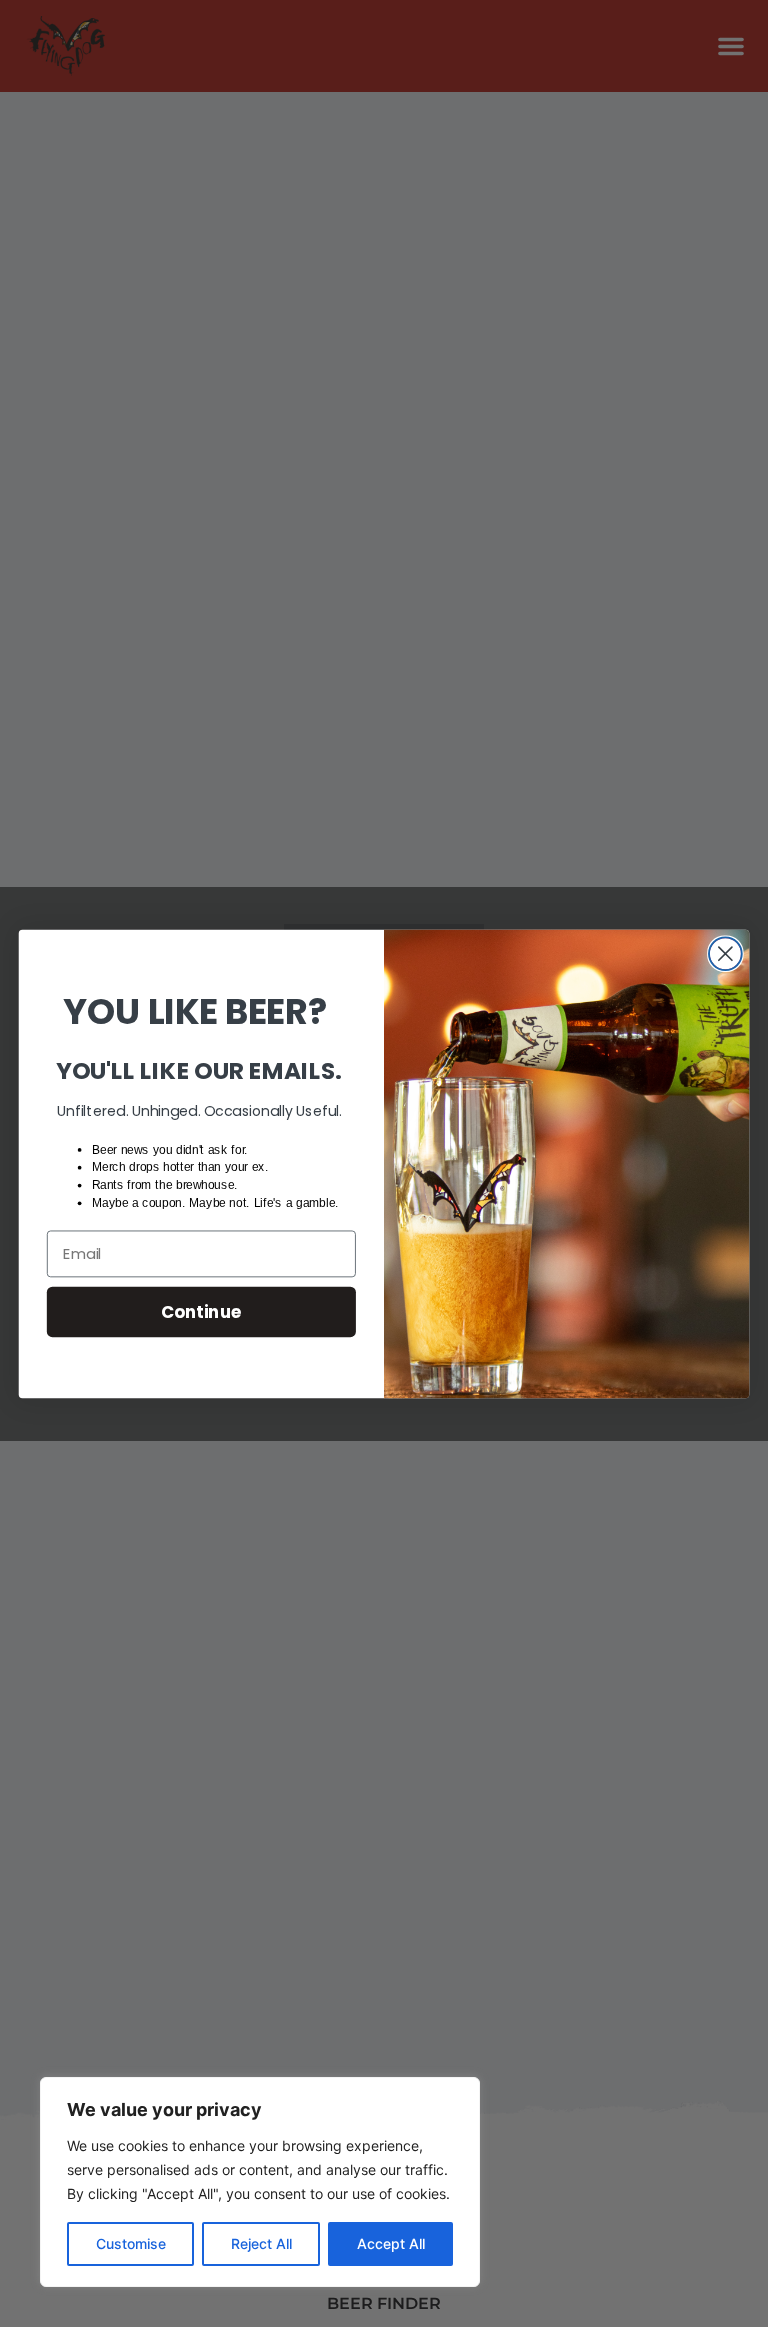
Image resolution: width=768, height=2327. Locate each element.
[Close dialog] (725, 953)
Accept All (391, 2243)
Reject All (261, 2243)
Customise (131, 2243)
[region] (260, 2182)
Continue (201, 1310)
